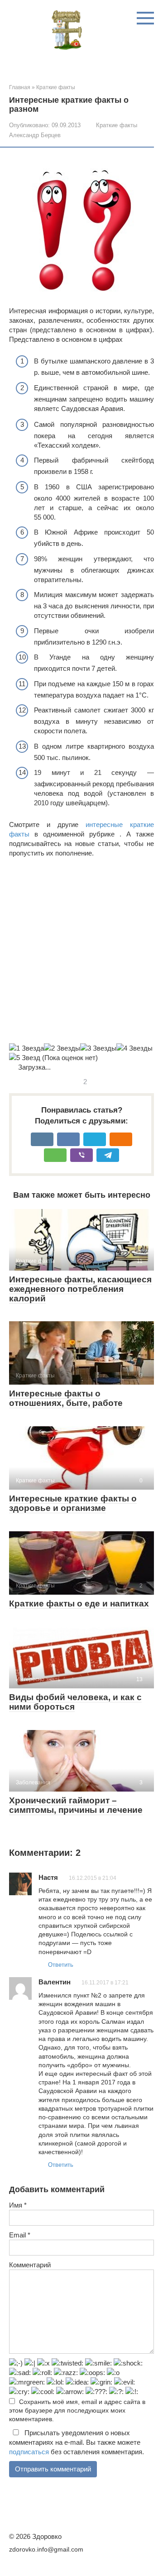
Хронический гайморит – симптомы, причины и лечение (76, 1805)
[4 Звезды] (134, 1048)
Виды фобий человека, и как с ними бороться (75, 1702)
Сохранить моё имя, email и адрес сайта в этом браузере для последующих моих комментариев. (77, 2411)
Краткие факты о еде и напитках (79, 1603)
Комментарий (30, 2265)
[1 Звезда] (26, 1048)
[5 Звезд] (25, 1058)
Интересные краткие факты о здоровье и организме (73, 1503)
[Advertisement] (81, 951)
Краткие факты (117, 125)
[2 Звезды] (62, 1048)
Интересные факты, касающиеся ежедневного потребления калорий (80, 1289)
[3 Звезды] (98, 1048)
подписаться (29, 2452)
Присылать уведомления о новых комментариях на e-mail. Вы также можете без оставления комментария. (77, 2442)
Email (20, 2235)
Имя (18, 2205)
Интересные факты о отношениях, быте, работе (66, 1398)
